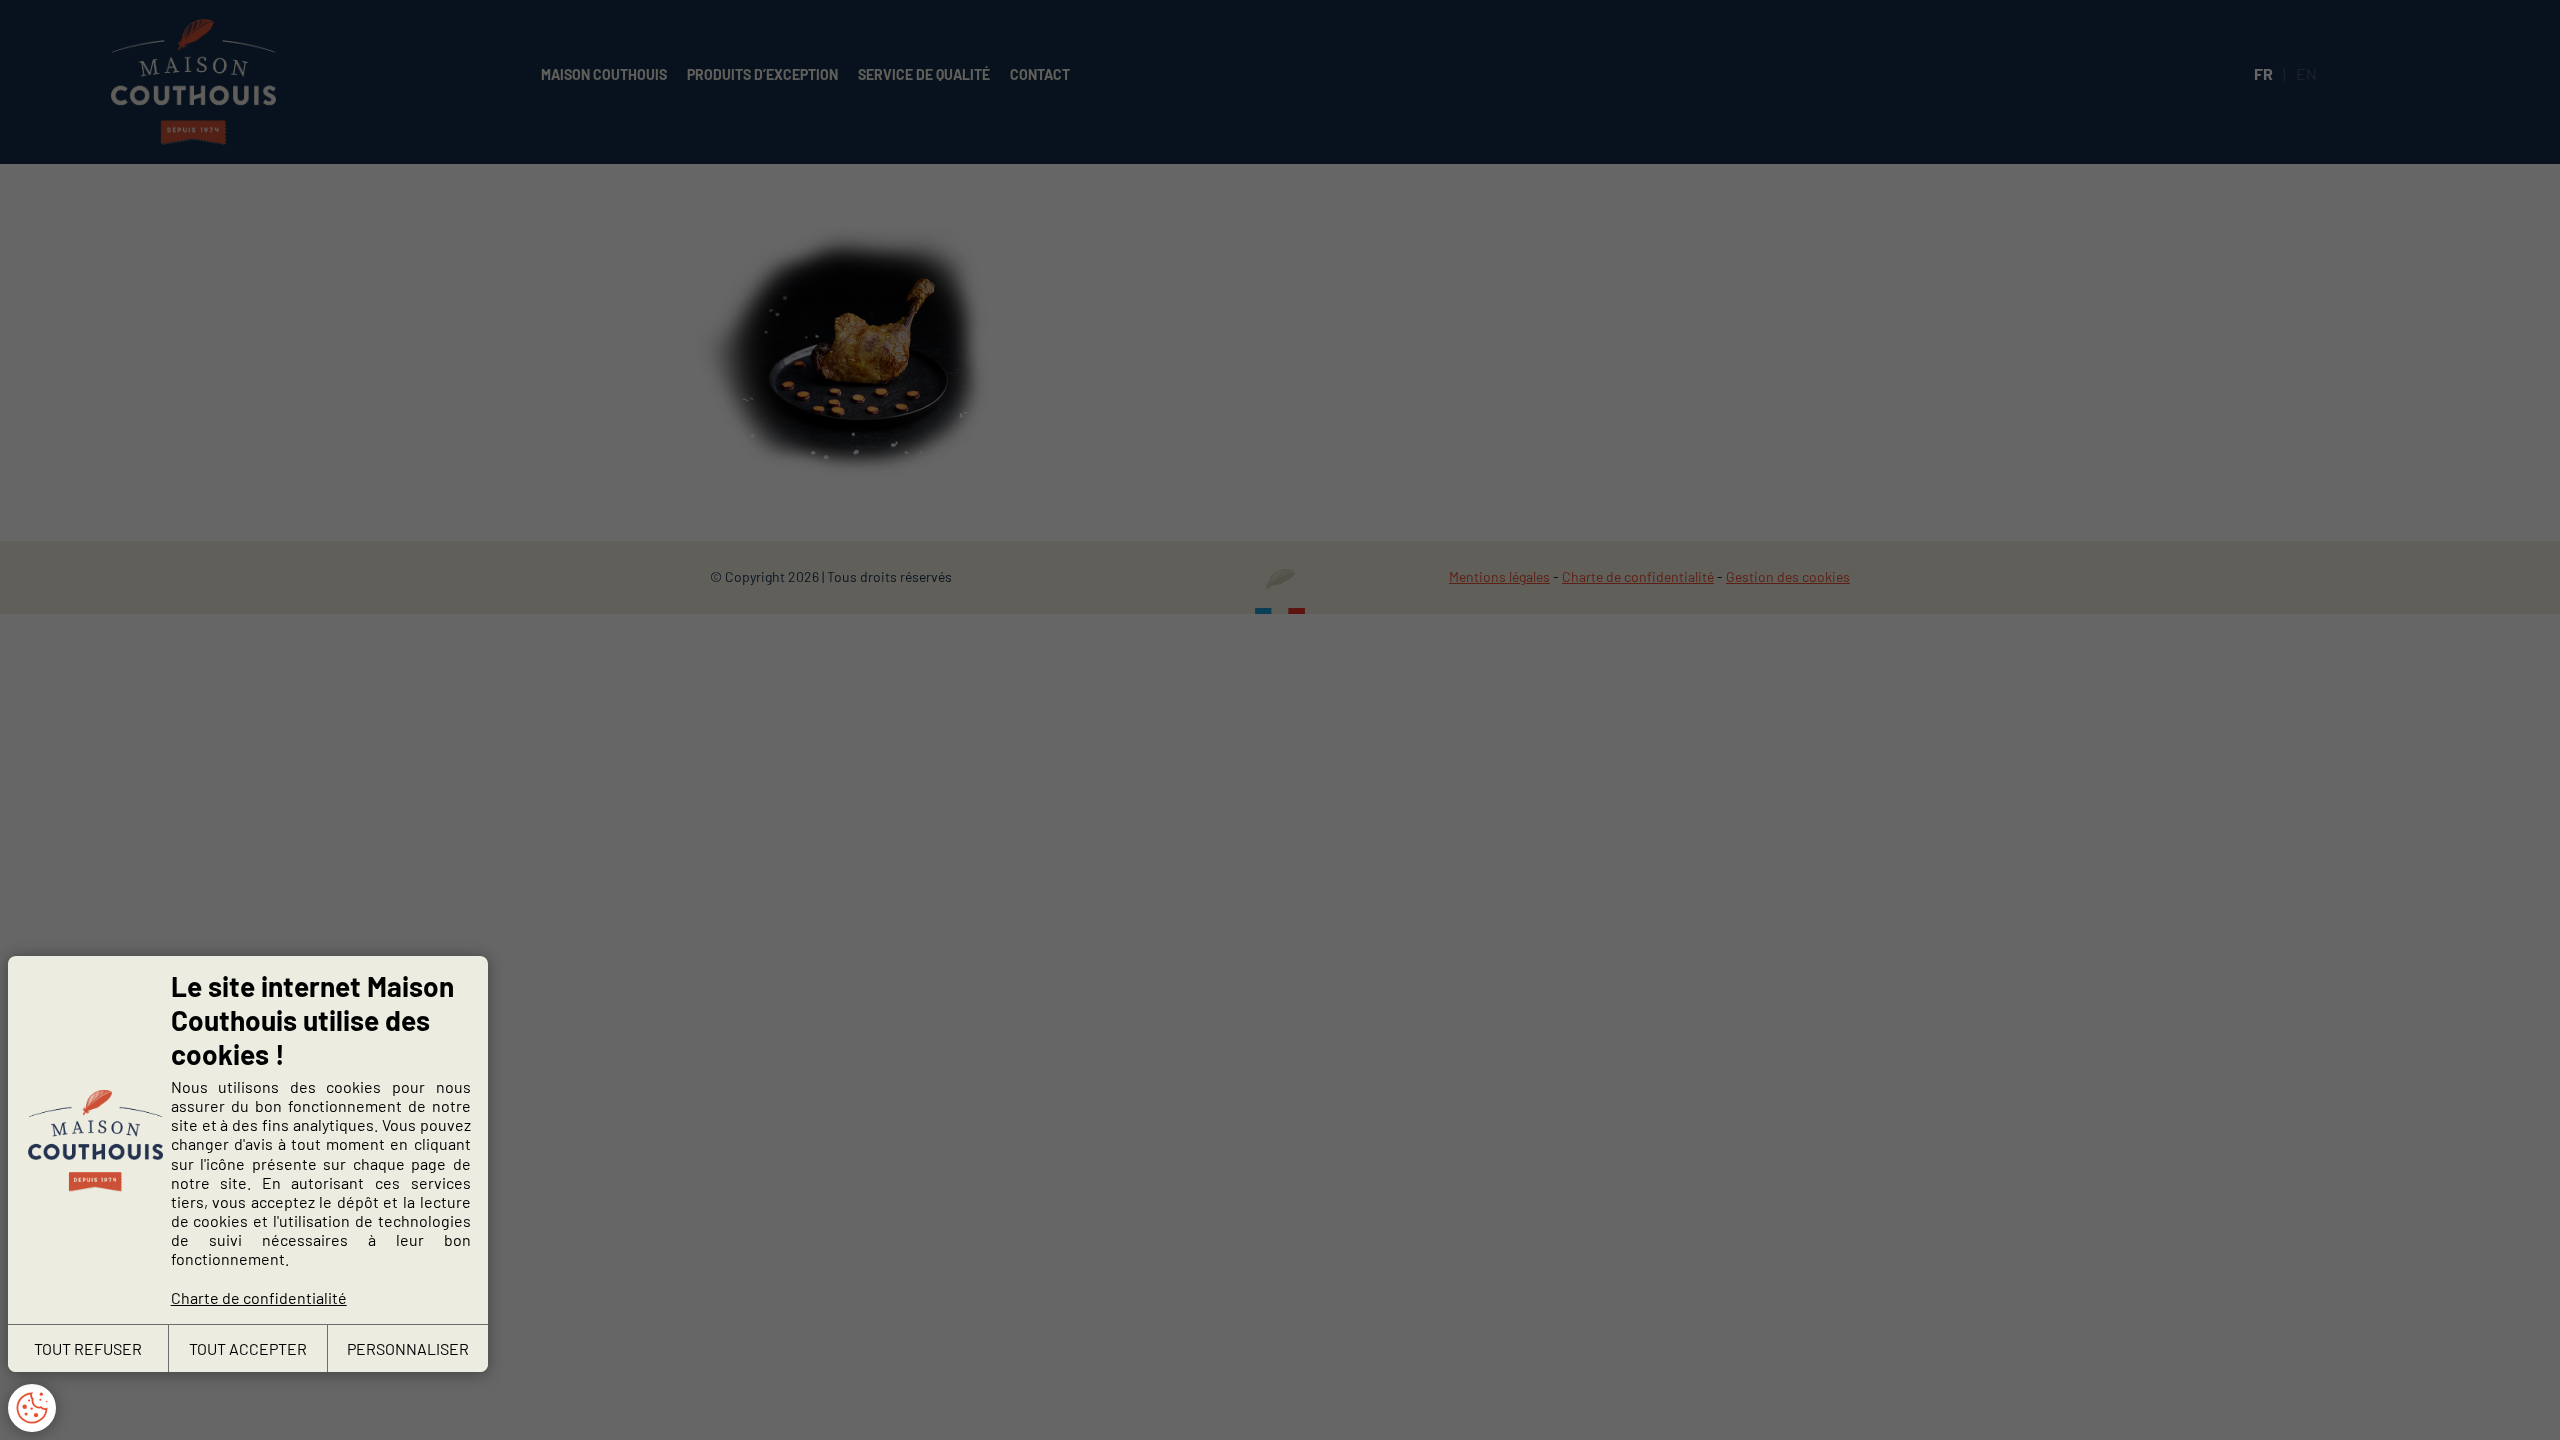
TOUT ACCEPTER (248, 1348)
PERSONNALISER (408, 1348)
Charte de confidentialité (259, 1297)
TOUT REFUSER (88, 1348)
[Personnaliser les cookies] (32, 1408)
